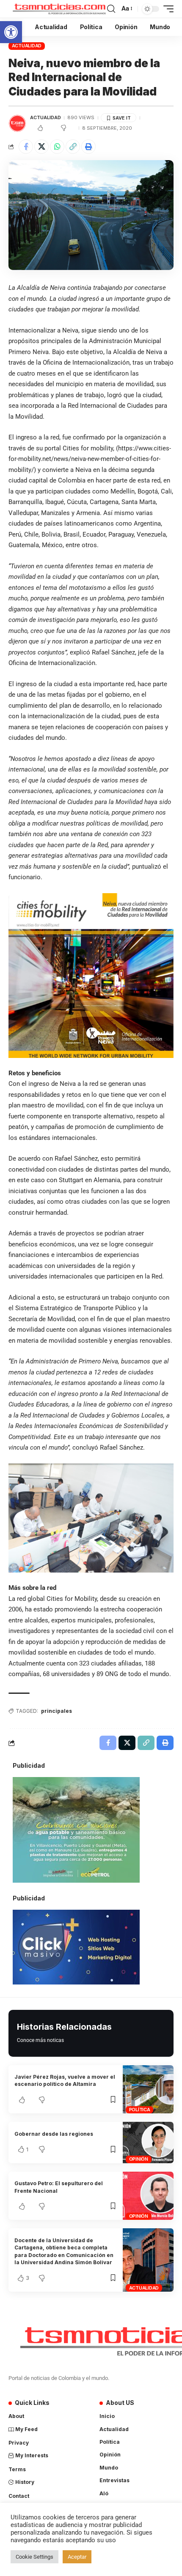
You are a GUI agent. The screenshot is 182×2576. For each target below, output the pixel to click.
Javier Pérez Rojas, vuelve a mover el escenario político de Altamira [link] (65, 2080)
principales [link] (57, 1711)
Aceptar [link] (77, 2557)
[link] (11, 32)
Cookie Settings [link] (34, 2557)
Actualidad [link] (27, 46)
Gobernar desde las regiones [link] (54, 2134)
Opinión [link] (139, 2159)
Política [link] (140, 2110)
